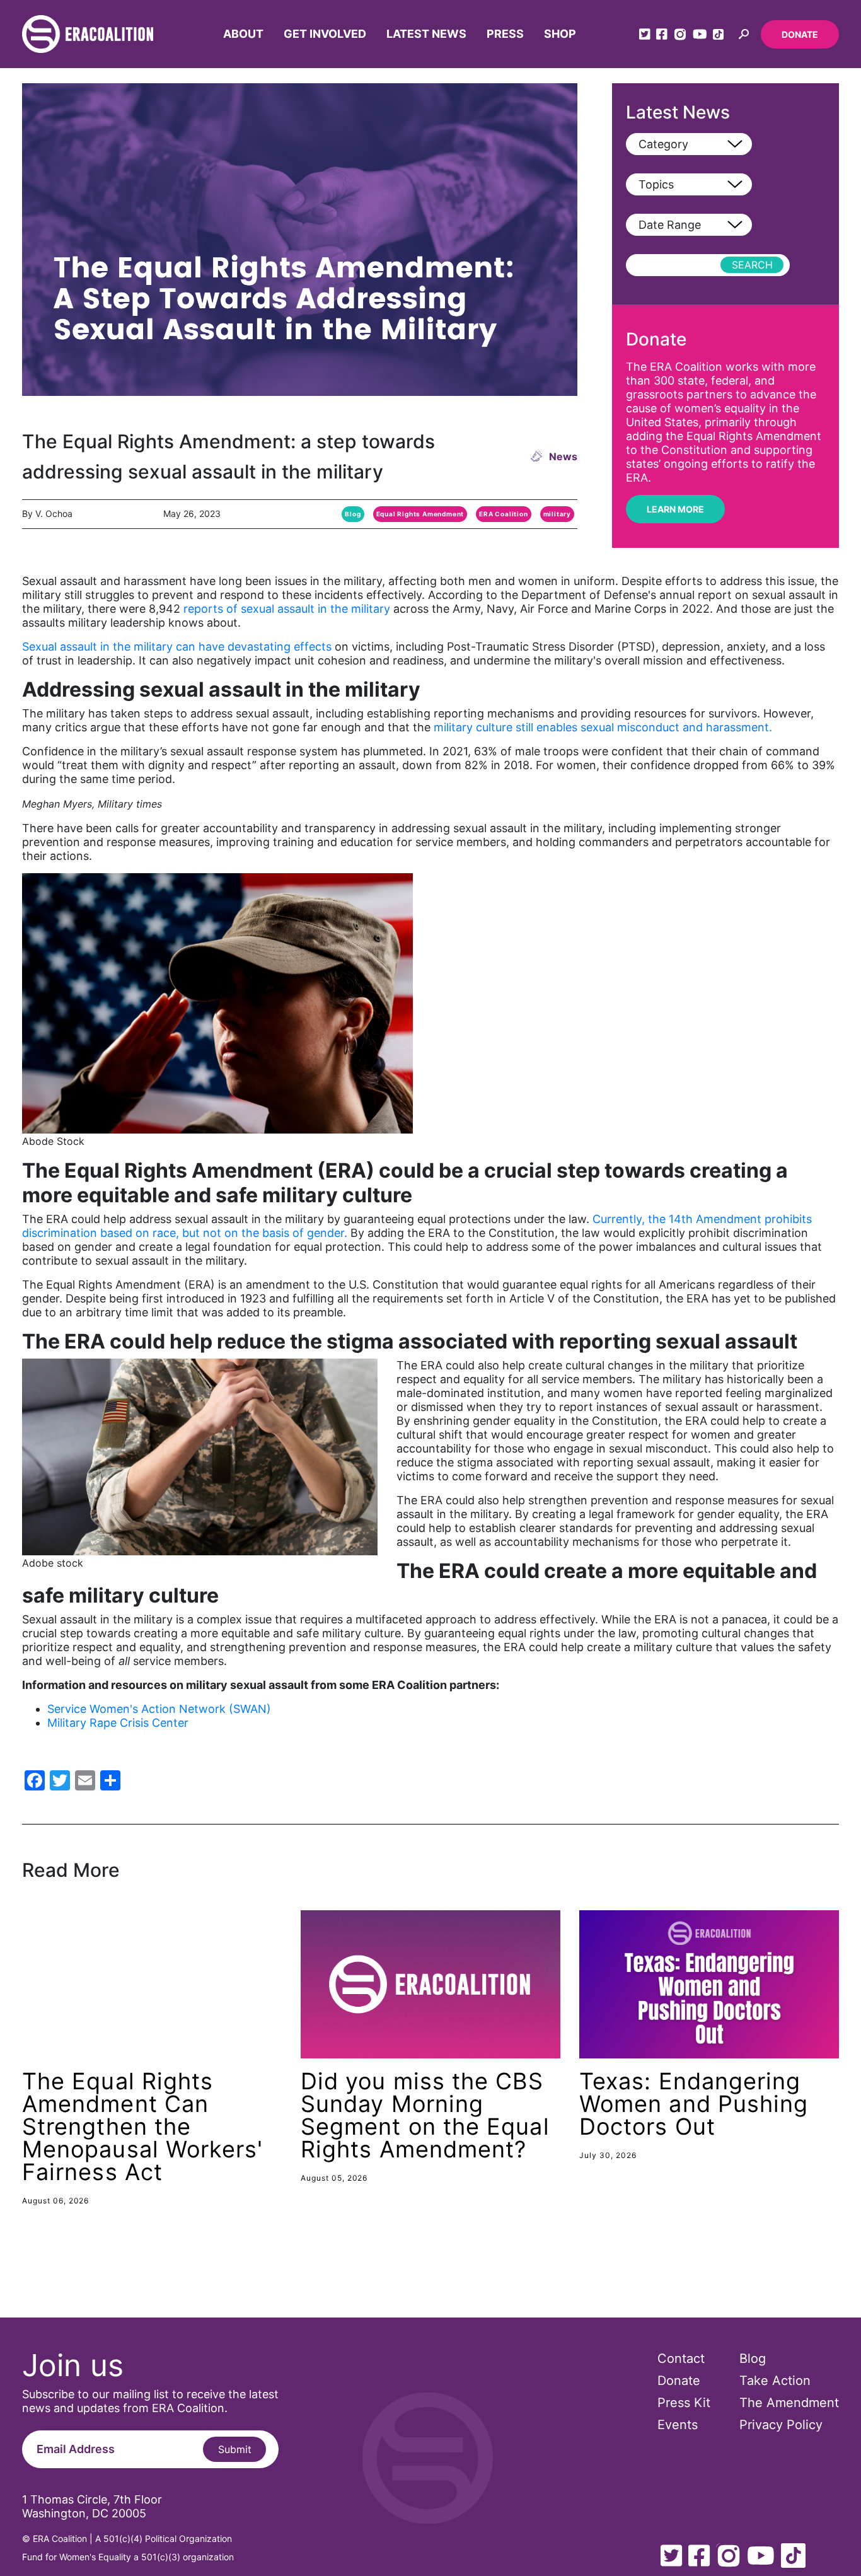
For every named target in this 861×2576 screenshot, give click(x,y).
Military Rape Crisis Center (118, 1723)
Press (505, 34)
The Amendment (789, 2403)
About (243, 34)
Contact (681, 2358)
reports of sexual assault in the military (287, 609)
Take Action (775, 2381)
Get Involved (325, 34)
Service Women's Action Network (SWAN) (159, 1709)
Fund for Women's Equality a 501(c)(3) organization (128, 2557)
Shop (560, 34)
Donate (800, 34)
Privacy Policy (781, 2425)
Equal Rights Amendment (420, 514)
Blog (353, 514)
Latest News (426, 34)
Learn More (675, 509)
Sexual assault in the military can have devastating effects (177, 647)
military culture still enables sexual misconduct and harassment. (603, 727)
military (557, 514)
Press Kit (684, 2403)
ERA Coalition (503, 514)
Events (678, 2425)
